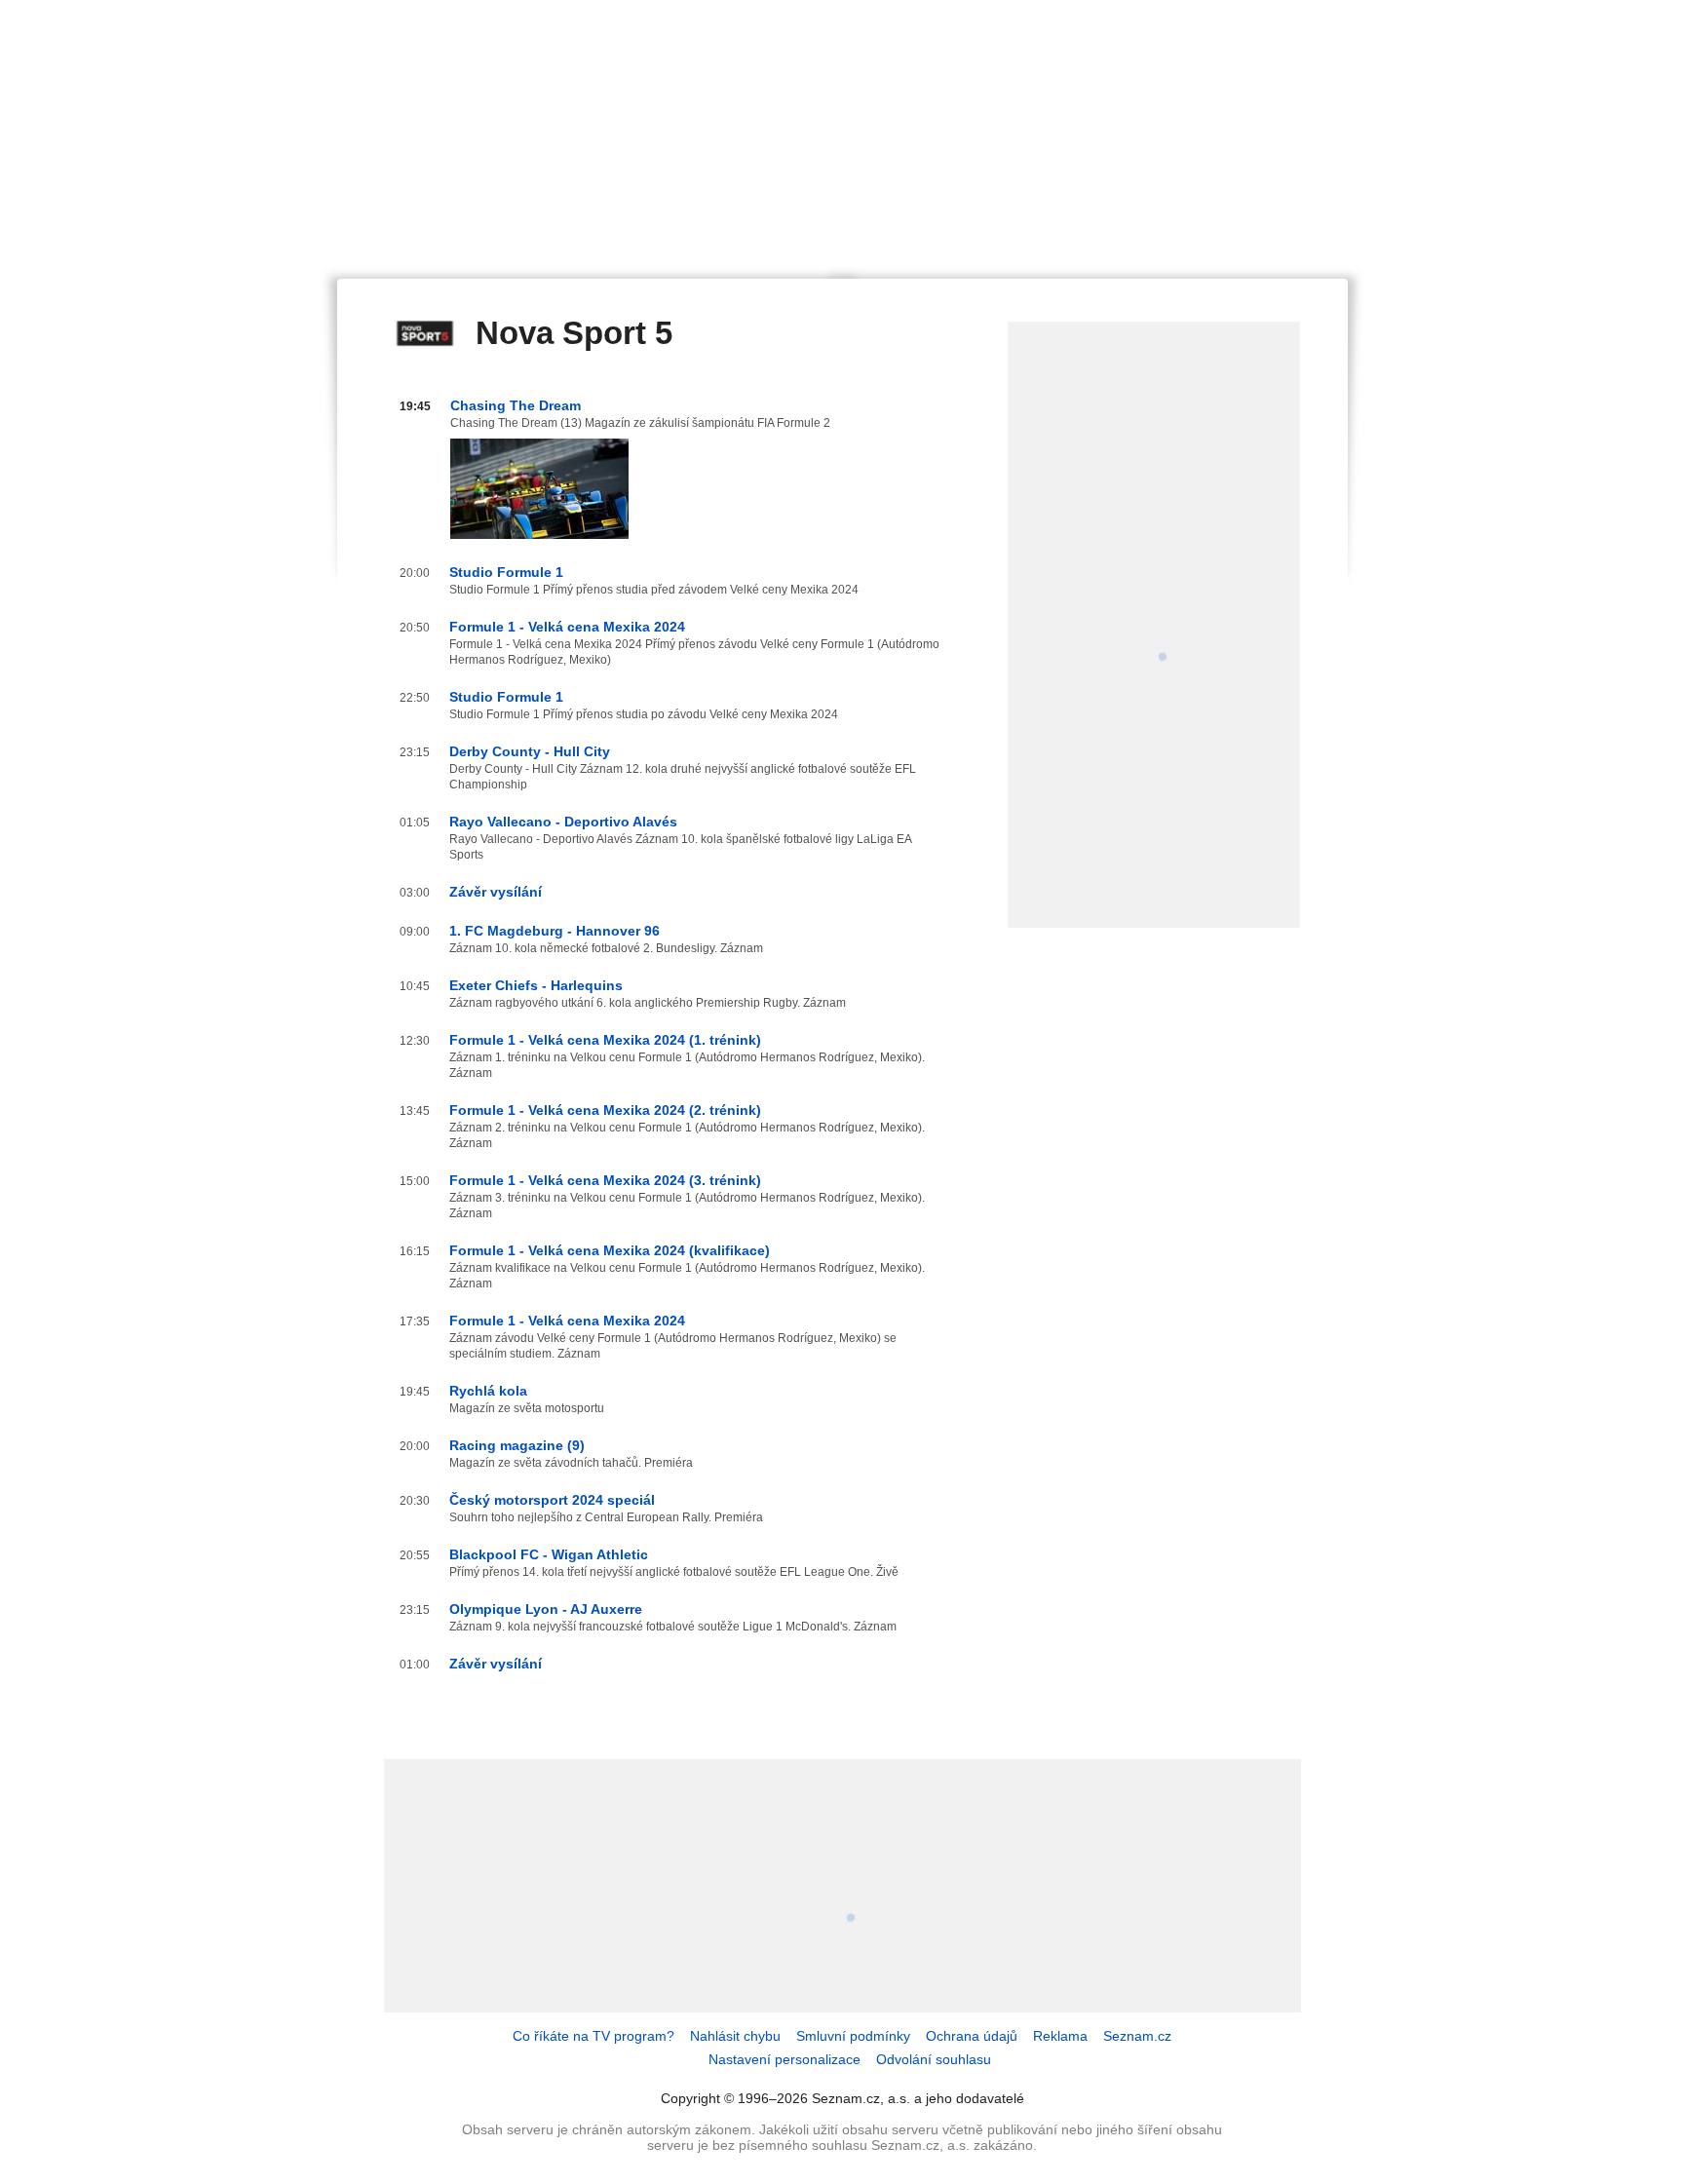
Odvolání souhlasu (934, 2059)
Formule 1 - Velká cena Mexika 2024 (567, 627)
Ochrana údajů (972, 2036)
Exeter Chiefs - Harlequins (536, 985)
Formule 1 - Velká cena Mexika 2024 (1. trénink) (605, 1040)
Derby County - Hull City (530, 751)
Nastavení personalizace (785, 2059)
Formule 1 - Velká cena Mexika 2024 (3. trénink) (605, 1180)
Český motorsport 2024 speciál (552, 1500)
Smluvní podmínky (853, 2036)
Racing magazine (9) (517, 1445)
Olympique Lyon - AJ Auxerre (546, 1609)
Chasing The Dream (516, 405)
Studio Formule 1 (506, 572)
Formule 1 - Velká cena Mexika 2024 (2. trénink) (605, 1110)
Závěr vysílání (496, 892)
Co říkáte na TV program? (593, 2036)
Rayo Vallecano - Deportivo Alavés (563, 822)
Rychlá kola (488, 1391)
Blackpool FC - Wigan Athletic (549, 1554)
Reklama (1060, 2036)
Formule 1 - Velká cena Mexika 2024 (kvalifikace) (610, 1250)
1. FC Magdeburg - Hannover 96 (555, 931)
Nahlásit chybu (735, 2036)
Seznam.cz (1137, 2036)
